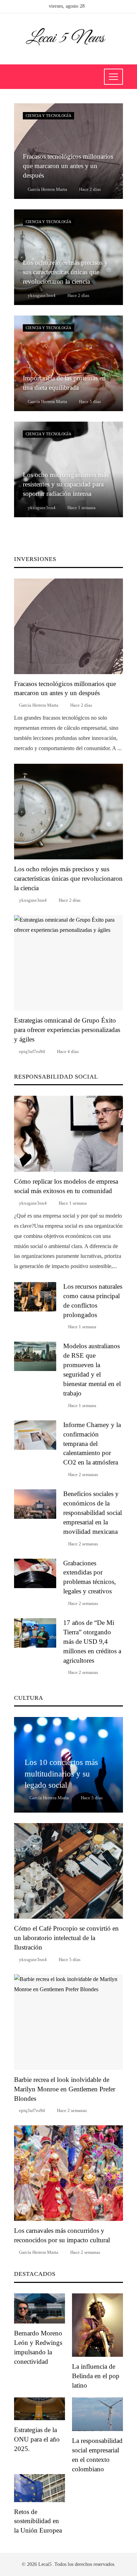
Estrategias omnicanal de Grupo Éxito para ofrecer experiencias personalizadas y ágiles (67, 1030)
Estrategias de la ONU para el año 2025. (37, 2439)
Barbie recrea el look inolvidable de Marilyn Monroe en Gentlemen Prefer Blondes (65, 2089)
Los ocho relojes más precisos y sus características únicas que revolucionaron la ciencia (68, 878)
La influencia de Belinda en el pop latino (96, 2376)
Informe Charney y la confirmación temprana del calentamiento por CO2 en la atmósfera (92, 1444)
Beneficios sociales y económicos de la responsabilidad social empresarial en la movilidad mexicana (93, 1513)
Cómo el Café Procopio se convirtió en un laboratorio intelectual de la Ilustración (66, 1938)
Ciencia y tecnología (48, 116)
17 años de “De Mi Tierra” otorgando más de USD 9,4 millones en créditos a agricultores (92, 1642)
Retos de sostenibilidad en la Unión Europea (38, 2521)
